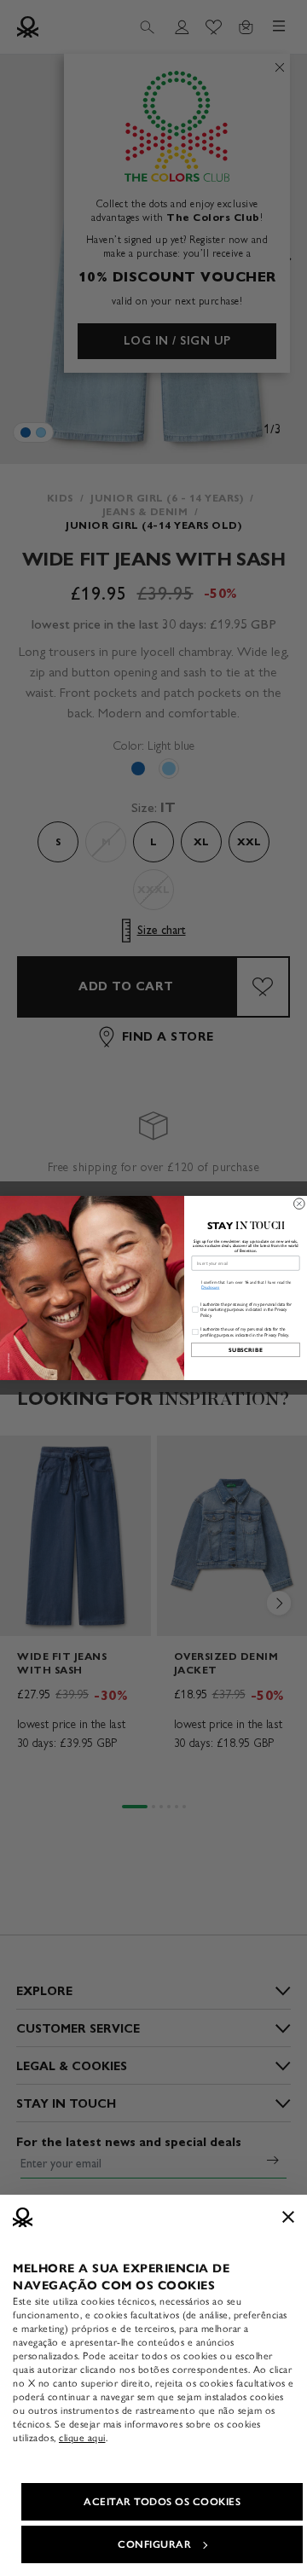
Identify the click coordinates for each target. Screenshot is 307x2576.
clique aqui (82, 2438)
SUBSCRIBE (246, 1350)
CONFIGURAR (154, 2544)
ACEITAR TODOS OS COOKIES (162, 2502)
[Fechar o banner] (288, 2217)
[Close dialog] (300, 1204)
